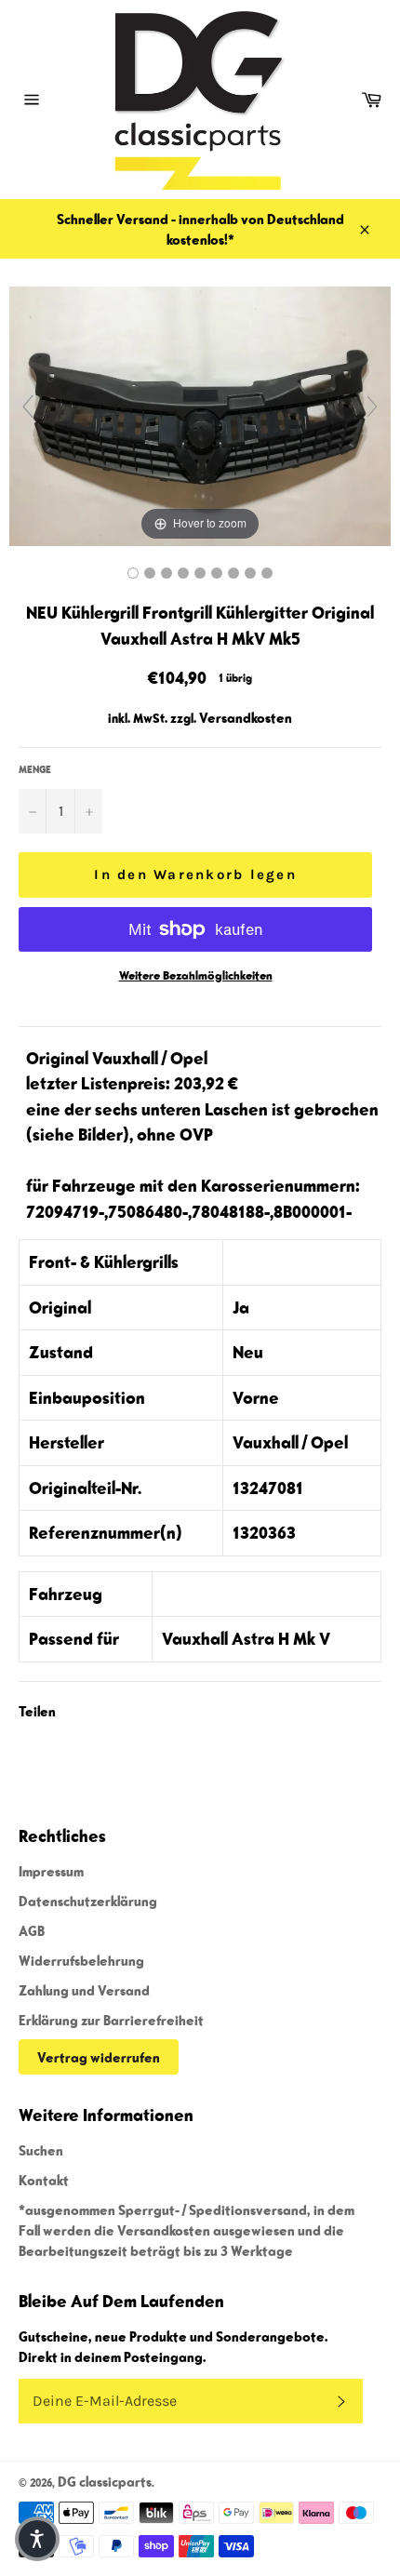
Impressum (51, 1871)
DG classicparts (105, 2481)
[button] (37, 2539)
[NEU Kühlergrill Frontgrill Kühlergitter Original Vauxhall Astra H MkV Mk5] (133, 573)
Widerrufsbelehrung (81, 1960)
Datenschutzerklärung (88, 1901)
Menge (35, 769)
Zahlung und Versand (84, 1990)
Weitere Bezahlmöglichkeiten (196, 975)
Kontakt (44, 2180)
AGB (32, 1930)
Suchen (41, 2150)
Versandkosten (246, 717)
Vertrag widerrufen (99, 2057)
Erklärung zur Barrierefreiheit (111, 2020)
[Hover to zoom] (200, 414)
